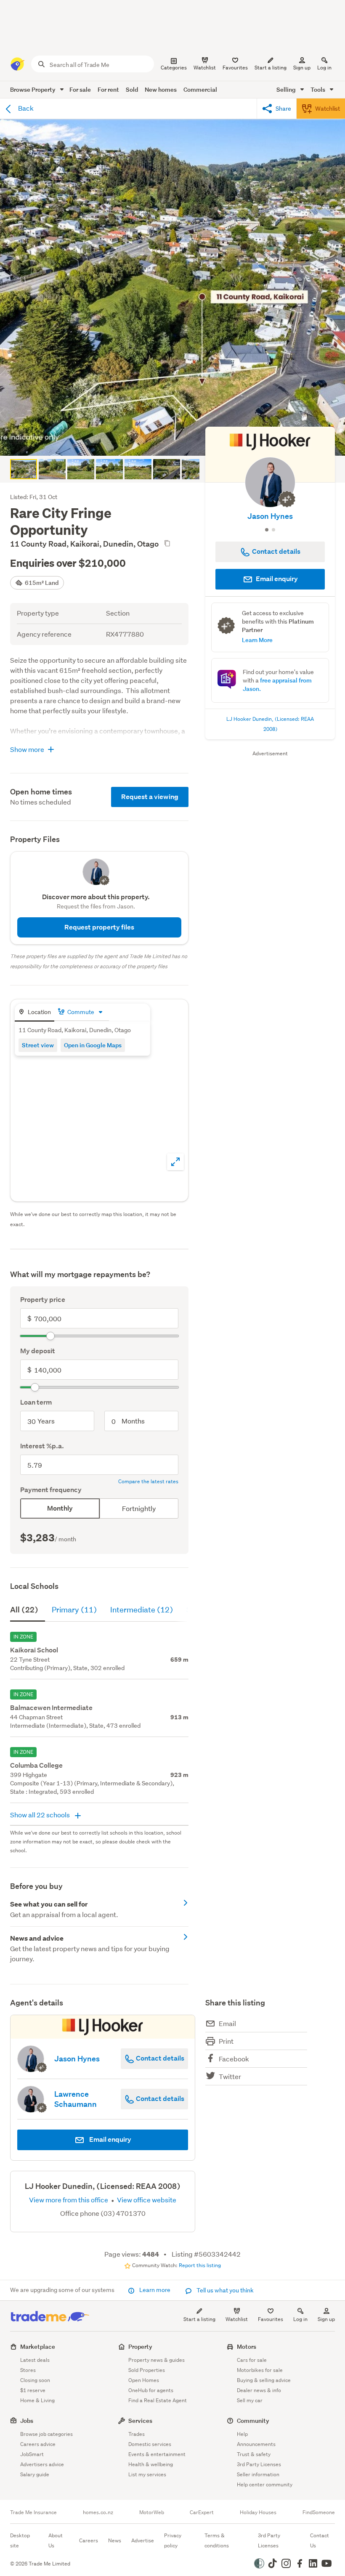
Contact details (159, 2058)
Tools (318, 89)
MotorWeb (152, 2512)
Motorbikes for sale (260, 2370)
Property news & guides (157, 2360)
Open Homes (144, 2380)
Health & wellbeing (151, 2464)
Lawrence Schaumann (76, 2099)
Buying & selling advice (264, 2380)
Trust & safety (254, 2454)
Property (140, 2346)
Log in (324, 68)
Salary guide (35, 2474)
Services (140, 2421)
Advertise (143, 2540)
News (115, 2540)
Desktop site (20, 2540)
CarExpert (202, 2512)
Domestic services (150, 2444)
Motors (247, 2346)
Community (253, 2421)
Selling (287, 89)
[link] (99, 1909)
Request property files (99, 927)
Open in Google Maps (93, 1045)
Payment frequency (51, 1490)
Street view (38, 1045)
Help (242, 2434)
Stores (28, 2370)
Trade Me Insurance (33, 2512)
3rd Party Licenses (259, 2464)
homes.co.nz (98, 2512)
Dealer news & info (259, 2390)
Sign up (302, 68)
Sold (132, 89)
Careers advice (38, 2444)
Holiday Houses (258, 2512)
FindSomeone (319, 2512)
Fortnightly (139, 1508)
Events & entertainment (157, 2454)
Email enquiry (276, 579)
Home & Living (37, 2400)
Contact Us (320, 2540)
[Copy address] (167, 543)
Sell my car (250, 2400)
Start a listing (199, 2319)
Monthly (60, 1508)
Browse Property (33, 89)
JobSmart (32, 2454)
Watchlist (237, 2319)
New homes (161, 89)
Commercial (200, 89)
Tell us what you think (224, 2290)
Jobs (27, 2421)
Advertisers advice (42, 2464)
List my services (147, 2474)
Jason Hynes (270, 516)
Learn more (155, 2290)
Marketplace (38, 2346)
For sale (80, 89)
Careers (89, 2540)
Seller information (258, 2474)
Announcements (256, 2444)
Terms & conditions (217, 2540)
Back (25, 108)
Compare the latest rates (148, 1482)
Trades (137, 2434)
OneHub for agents (151, 2390)
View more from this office (69, 2200)
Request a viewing (150, 797)
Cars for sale (252, 2360)
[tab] (34, 1013)
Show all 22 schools (41, 1815)
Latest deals (35, 2360)
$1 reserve (33, 2390)
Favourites (271, 2319)
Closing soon (35, 2380)
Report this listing (200, 2265)
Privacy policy (173, 2540)
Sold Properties (147, 2370)
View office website (146, 2200)
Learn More (257, 640)
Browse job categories (46, 2434)
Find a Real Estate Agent (158, 2400)
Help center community (265, 2484)
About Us (56, 2540)
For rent (108, 89)
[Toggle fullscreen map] (175, 1162)
